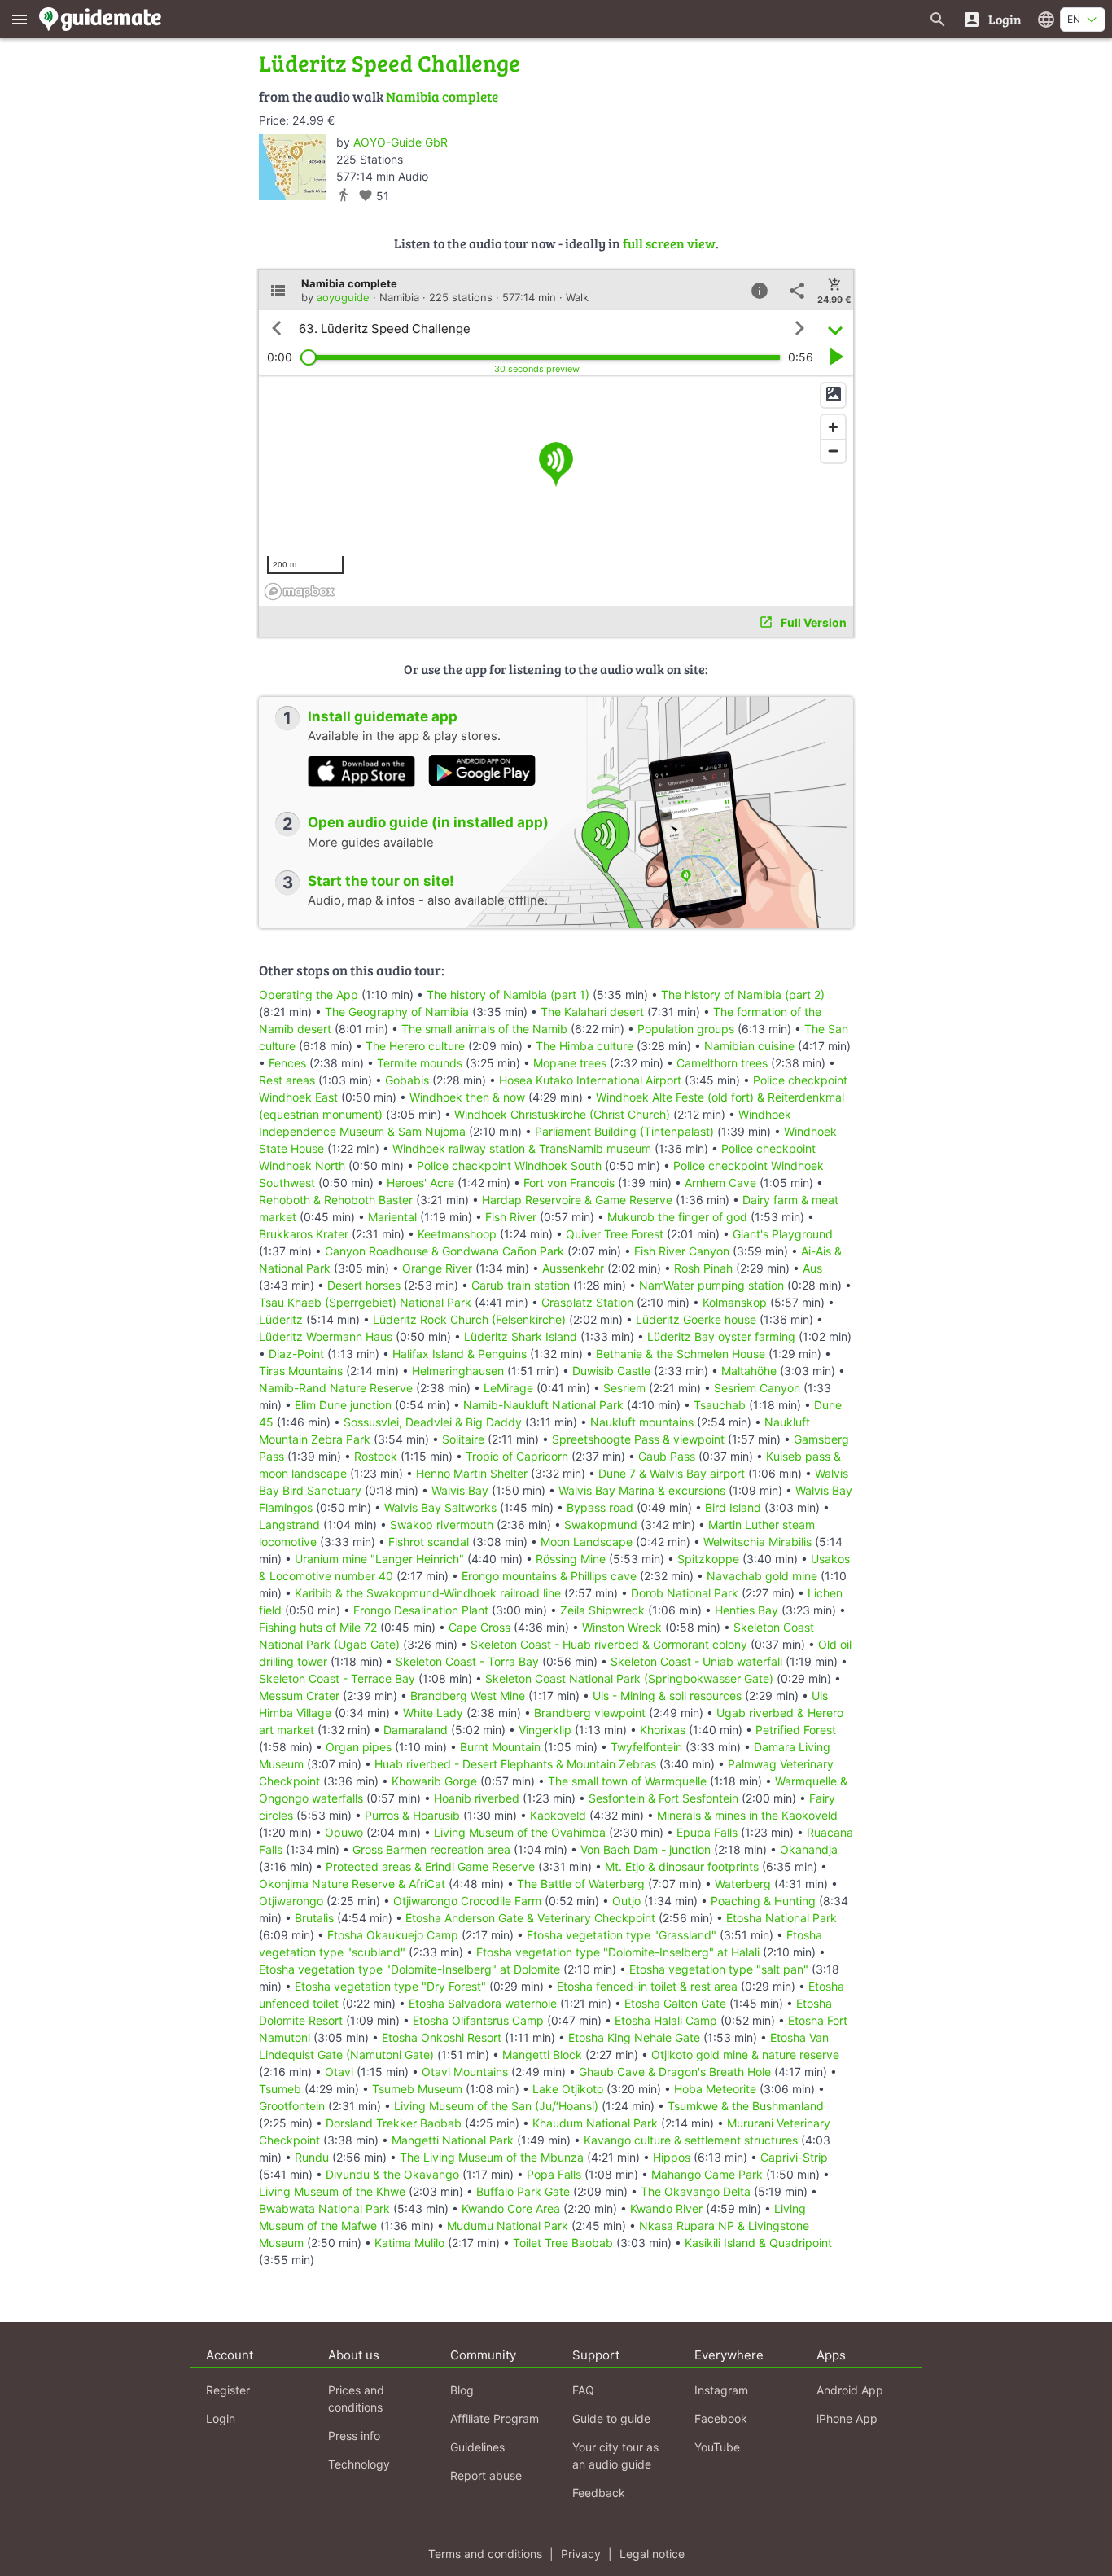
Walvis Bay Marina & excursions (642, 1490)
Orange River (437, 1268)
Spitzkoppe (708, 1559)
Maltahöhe (749, 1371)
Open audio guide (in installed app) (428, 822)
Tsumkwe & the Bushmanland (746, 2106)
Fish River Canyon (682, 1251)
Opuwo (344, 1832)
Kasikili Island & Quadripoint (758, 2243)
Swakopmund (601, 1525)
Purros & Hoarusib (412, 1815)
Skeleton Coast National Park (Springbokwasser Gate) (629, 1678)
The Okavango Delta (696, 2191)
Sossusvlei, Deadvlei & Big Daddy (433, 1422)
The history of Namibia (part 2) (743, 994)
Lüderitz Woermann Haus (326, 1336)
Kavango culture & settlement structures (691, 2140)
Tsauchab (720, 1405)
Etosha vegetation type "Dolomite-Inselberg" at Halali (618, 1952)
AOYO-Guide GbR (401, 142)
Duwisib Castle (611, 1371)
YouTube (717, 2447)
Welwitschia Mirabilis (757, 1542)
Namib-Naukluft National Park (543, 1405)
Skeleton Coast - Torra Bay (467, 1661)
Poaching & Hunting (763, 1901)
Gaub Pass (667, 1456)
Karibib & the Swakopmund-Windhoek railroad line (428, 1593)
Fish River (511, 1217)
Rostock (376, 1456)
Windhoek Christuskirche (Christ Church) (562, 1114)
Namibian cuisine (749, 1046)
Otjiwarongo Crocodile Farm (467, 1901)
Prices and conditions (356, 2399)
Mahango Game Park (707, 2174)
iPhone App (847, 2418)
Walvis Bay (460, 1490)
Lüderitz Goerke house (696, 1319)
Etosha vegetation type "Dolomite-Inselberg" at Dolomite (409, 1969)
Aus (812, 1268)
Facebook (721, 2418)
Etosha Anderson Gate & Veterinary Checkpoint (530, 1918)
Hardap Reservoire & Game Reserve (577, 1200)
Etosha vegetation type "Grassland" (622, 1935)
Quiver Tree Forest (615, 1234)
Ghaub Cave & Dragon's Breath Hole (675, 2072)
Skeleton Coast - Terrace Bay (337, 1678)
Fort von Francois (569, 1183)
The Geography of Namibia (397, 1012)
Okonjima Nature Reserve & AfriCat (352, 1884)
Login (221, 2418)
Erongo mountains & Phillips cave (549, 1576)
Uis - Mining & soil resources (667, 1695)
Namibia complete (442, 96)
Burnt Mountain (500, 1747)
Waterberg (743, 1884)
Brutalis (314, 1918)
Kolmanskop (735, 1302)
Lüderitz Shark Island (521, 1336)
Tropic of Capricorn (517, 1456)
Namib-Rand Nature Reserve (336, 1388)
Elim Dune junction (343, 1405)
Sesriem (624, 1388)
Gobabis (407, 1080)
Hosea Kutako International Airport (590, 1080)
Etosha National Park (781, 1918)
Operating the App (309, 994)
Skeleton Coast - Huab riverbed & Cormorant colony (609, 1644)
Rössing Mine (571, 1559)
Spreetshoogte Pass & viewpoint (638, 1439)
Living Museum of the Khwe (332, 2191)
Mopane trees (570, 1063)
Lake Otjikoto (568, 2089)
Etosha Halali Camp (666, 2020)
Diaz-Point (296, 1354)
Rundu (312, 2157)
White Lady (433, 1713)
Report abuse (486, 2475)
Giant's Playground (783, 1234)
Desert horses (364, 1285)
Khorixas (663, 1730)
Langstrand (289, 1525)
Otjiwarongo (291, 1901)
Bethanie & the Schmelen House (681, 1354)
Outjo (626, 1901)
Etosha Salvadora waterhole (483, 2003)
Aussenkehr (573, 1268)
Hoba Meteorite (715, 2089)
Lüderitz (281, 1319)
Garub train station (521, 1285)
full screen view (669, 243)
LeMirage (508, 1388)
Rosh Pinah (703, 1268)
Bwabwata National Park (324, 2208)
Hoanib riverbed (477, 1798)
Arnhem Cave (720, 1183)
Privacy (581, 2554)
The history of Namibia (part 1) (508, 994)
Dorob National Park (685, 1593)
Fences (287, 1063)
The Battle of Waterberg (581, 1884)
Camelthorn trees (722, 1063)
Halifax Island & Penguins (460, 1354)
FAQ (583, 2390)
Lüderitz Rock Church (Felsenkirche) (469, 1319)
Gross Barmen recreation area (431, 1849)
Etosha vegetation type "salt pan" (719, 1969)
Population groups (686, 1029)
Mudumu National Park (508, 2226)
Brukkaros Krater (304, 1234)
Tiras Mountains (301, 1371)
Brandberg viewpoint (590, 1713)
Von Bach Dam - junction (646, 1849)
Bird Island (733, 1507)
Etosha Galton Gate (675, 2003)
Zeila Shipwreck (602, 1610)
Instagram (721, 2390)
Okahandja (809, 1849)
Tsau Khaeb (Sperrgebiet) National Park (365, 1302)
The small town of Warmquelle (627, 1781)
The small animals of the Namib (484, 1029)
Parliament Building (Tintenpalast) (624, 1131)
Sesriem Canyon (757, 1388)
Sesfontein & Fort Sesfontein (663, 1798)
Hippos (672, 2157)
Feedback (599, 2493)
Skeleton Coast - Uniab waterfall (696, 1661)
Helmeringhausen (458, 1371)
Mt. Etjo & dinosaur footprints (682, 1866)
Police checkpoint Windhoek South (509, 1165)
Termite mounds (420, 1063)
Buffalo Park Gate (523, 2191)
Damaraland (416, 1730)
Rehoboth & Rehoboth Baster (336, 1200)
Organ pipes (359, 1747)
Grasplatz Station (587, 1302)
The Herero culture (415, 1046)
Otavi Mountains (465, 2072)
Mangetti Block (542, 2055)
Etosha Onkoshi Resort (442, 2037)
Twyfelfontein (646, 1747)
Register (228, 2390)
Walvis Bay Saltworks (440, 1507)
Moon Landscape (587, 1542)
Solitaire (463, 1439)
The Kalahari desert (592, 1012)
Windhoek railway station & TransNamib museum (522, 1148)
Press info (354, 2436)
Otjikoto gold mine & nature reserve (745, 2055)
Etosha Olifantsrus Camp (478, 2020)
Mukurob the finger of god (677, 1217)
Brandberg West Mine (468, 1695)
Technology (359, 2464)
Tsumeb (280, 2089)
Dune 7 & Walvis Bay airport (672, 1473)
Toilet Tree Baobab (563, 2243)
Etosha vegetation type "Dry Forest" (390, 1986)
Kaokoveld (558, 1815)
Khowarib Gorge (434, 1781)
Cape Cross (479, 1627)
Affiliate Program (495, 2418)
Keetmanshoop (457, 1234)
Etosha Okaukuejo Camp (393, 1935)
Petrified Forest (796, 1730)
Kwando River (666, 2208)
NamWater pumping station (711, 1285)
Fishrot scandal (429, 1542)
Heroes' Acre (420, 1183)
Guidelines (477, 2447)
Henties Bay (746, 1610)
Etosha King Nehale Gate (634, 2037)
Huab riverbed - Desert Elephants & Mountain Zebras (515, 1764)
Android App (850, 2390)
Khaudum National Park (595, 2123)
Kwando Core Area (511, 2208)
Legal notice (652, 2554)
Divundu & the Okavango (392, 2174)
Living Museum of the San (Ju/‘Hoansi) (496, 2106)
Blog (462, 2390)
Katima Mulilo (409, 2243)
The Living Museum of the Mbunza (492, 2157)
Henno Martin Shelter (472, 1473)
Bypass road (600, 1507)
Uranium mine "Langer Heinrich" (379, 1559)
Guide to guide (611, 2418)
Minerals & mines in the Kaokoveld (747, 1815)
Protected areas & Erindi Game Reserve (430, 1866)
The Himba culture (584, 1046)
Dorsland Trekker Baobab (394, 2123)
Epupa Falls (707, 1832)
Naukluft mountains (642, 1422)
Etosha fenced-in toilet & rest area (647, 1986)
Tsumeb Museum (417, 2089)
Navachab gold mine (762, 1576)
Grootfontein (292, 2106)
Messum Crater (299, 1695)
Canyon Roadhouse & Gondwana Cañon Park (444, 1251)
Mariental (392, 1217)
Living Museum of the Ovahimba (520, 1832)
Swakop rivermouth (442, 1525)
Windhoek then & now (467, 1097)
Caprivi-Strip (794, 2157)
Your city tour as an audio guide (615, 2456)
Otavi (339, 2072)
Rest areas (287, 1080)
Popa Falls (554, 2174)
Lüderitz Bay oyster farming (721, 1336)
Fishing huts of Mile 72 (318, 1627)
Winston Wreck (622, 1627)
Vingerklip (545, 1730)
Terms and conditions (485, 2554)
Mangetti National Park (453, 2140)
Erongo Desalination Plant (421, 1610)
